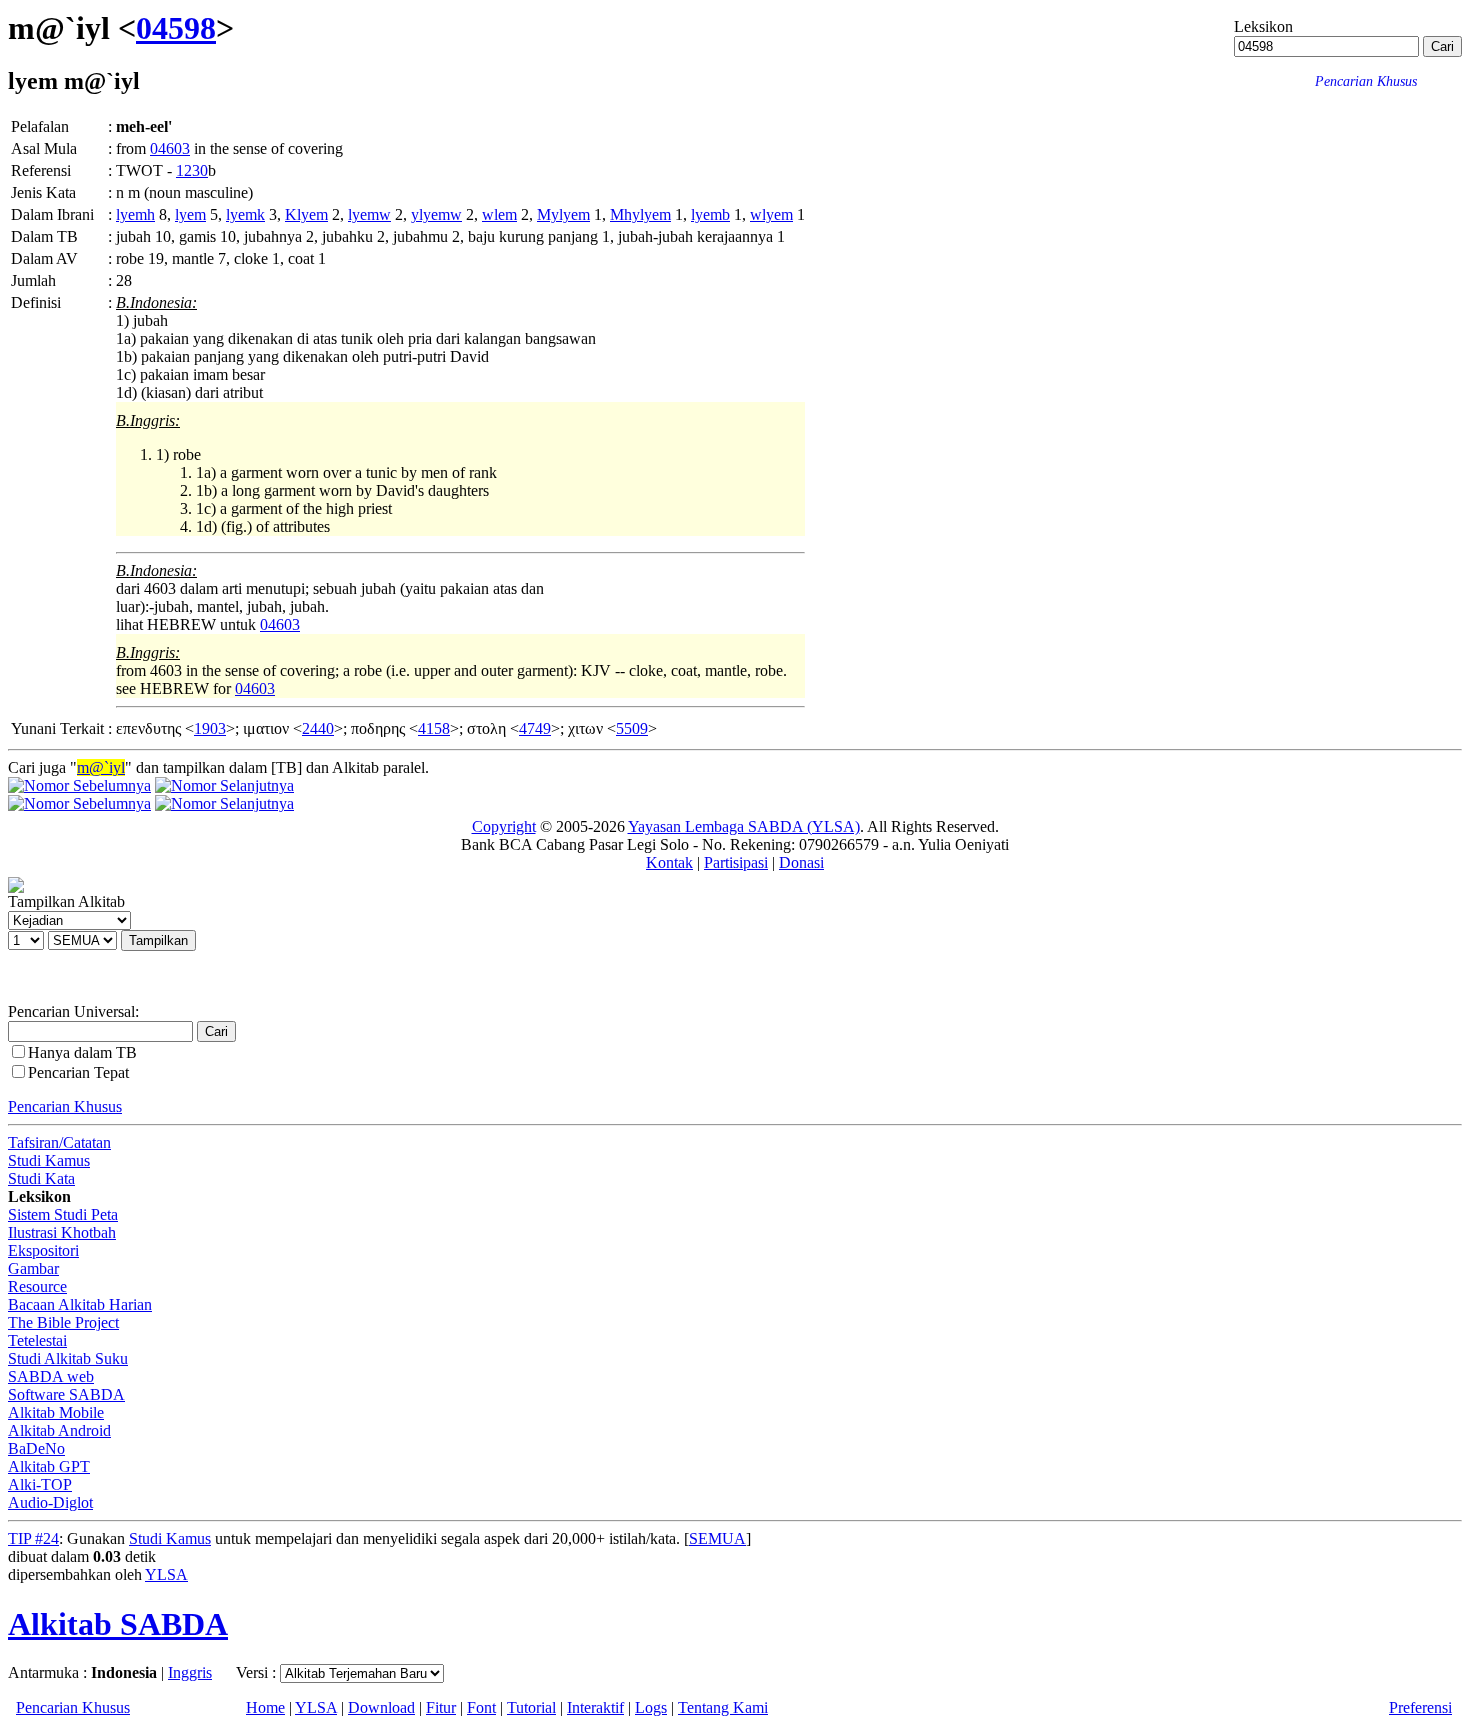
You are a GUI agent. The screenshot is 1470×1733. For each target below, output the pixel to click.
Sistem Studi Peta (63, 1214)
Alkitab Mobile (56, 1412)
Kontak (669, 862)
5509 (632, 728)
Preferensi (1420, 1707)
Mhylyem (640, 214)
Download (381, 1707)
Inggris (190, 1672)
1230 (192, 170)
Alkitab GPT (49, 1466)
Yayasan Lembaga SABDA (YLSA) (744, 826)
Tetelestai (37, 1340)
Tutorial (531, 1707)
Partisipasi (736, 862)
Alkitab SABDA (118, 1624)
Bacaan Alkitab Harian (80, 1304)
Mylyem (563, 214)
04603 (170, 148)
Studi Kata (41, 1178)
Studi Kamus (49, 1160)
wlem (499, 214)
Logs (651, 1707)
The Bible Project (63, 1322)
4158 (434, 728)
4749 (535, 728)
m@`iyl (101, 767)
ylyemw (436, 214)
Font (481, 1707)
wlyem (771, 214)
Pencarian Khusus (65, 1106)
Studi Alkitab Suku (68, 1358)
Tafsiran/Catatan (59, 1142)
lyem (190, 214)
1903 (210, 728)
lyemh (135, 214)
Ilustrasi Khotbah (62, 1232)
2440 (318, 728)
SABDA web (51, 1376)
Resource (37, 1286)
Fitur (441, 1707)
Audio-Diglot (50, 1502)
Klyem (306, 214)
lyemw (369, 214)
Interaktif (595, 1707)
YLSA (166, 1574)
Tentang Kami (723, 1707)
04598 (176, 28)
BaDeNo (36, 1448)
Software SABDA (66, 1394)
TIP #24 (33, 1538)
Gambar (33, 1268)
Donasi (801, 862)
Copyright (504, 826)
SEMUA (717, 1538)
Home (265, 1707)
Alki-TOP (40, 1484)
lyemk (245, 214)
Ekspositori (43, 1250)
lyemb (710, 214)
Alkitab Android (59, 1430)
